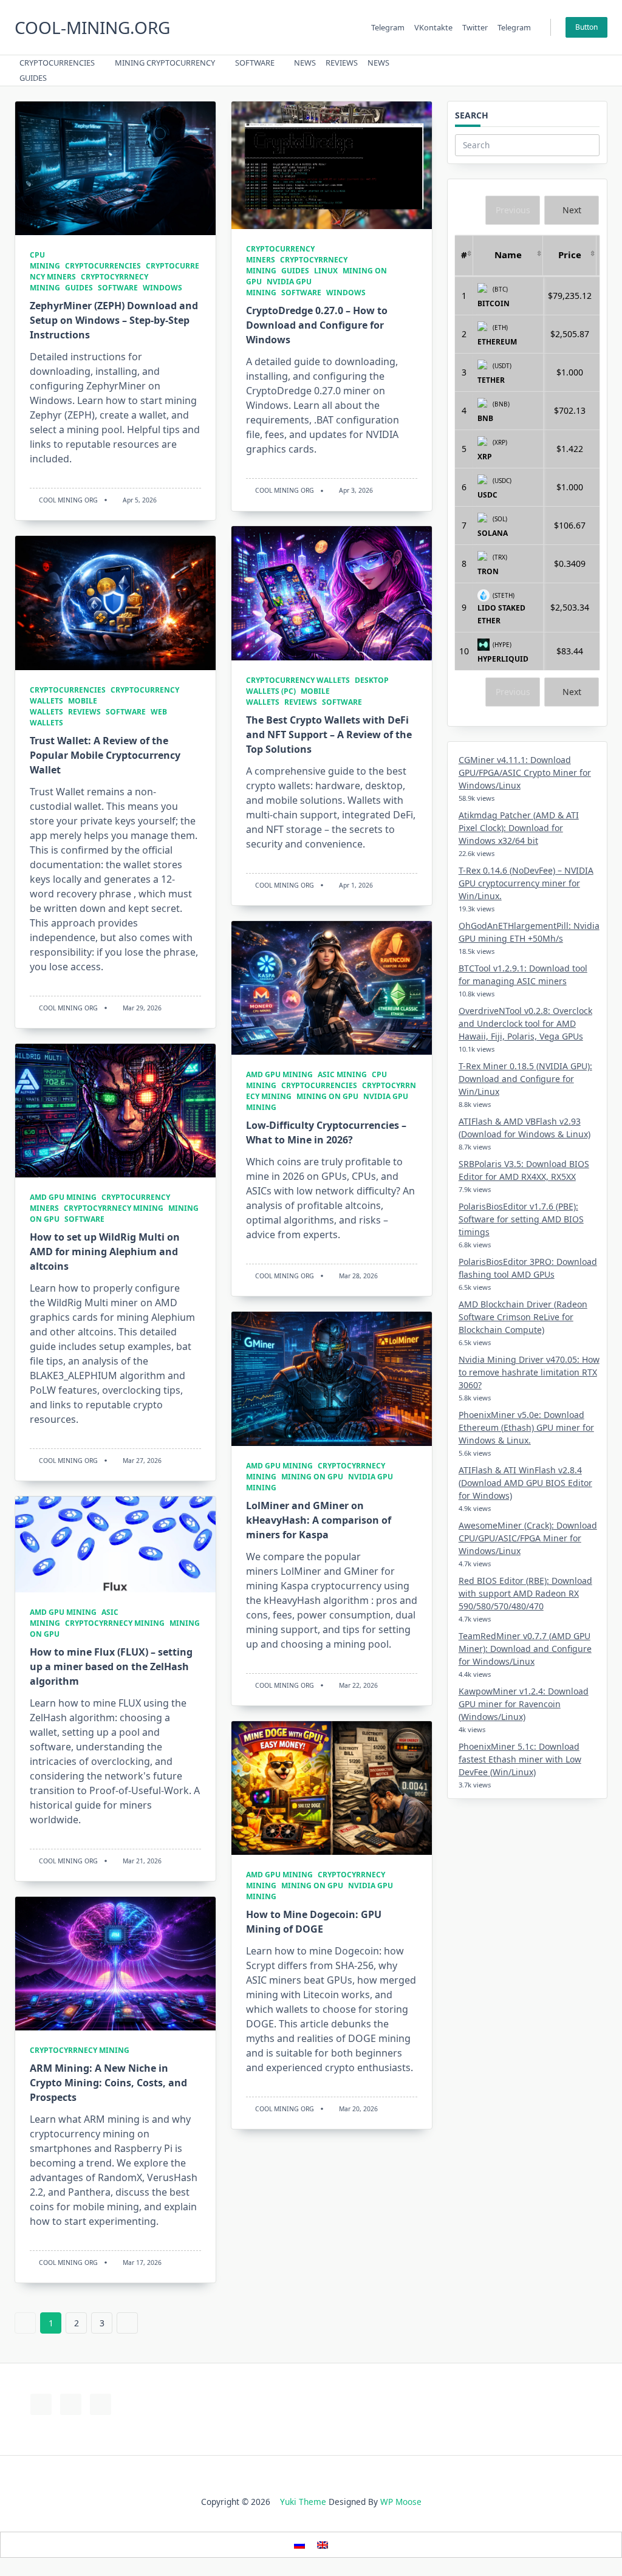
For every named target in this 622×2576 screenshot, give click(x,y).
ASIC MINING (342, 1074)
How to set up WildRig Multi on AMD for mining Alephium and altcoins (105, 1252)
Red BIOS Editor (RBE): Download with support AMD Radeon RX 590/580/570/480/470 (525, 1593)
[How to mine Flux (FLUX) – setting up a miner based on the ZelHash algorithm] (115, 1544)
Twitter (475, 27)
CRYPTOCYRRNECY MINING (114, 1208)
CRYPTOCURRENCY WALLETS (298, 680)
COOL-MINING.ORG (92, 27)
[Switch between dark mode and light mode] (570, 70)
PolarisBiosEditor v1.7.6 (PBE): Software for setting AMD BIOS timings (521, 1219)
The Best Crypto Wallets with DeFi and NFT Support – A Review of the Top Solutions (329, 735)
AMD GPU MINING (279, 1074)
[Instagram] (547, 71)
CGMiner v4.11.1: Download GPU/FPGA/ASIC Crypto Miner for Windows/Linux (525, 772)
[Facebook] (517, 71)
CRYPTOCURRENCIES (57, 63)
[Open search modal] (586, 70)
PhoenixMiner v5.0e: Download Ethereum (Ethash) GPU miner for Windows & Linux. (526, 1427)
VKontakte (433, 27)
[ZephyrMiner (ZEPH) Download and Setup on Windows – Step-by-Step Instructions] (115, 168)
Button (586, 27)
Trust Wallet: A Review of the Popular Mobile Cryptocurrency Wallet (105, 755)
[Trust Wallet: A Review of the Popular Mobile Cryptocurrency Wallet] (115, 603)
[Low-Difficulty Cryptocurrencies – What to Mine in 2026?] (332, 988)
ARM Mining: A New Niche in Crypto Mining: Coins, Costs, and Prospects (108, 2083)
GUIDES (33, 78)
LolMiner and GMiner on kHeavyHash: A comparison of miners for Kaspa (319, 1520)
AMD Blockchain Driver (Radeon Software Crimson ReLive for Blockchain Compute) (523, 1317)
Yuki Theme (303, 2502)
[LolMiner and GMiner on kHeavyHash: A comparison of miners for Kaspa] (332, 1379)
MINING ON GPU (327, 1096)
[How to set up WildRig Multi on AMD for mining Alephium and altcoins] (115, 1111)
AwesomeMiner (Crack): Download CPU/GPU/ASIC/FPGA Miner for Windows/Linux (528, 1538)
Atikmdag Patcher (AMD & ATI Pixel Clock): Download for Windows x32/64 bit (519, 828)
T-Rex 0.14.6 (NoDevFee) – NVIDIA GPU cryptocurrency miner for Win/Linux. (526, 883)
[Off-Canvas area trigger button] (602, 70)
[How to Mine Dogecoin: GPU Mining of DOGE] (332, 1788)
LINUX (326, 271)
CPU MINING (45, 260)
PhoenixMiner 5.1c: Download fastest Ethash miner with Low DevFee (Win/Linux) (520, 1759)
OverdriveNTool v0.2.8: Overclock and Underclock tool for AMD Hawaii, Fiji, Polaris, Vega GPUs (525, 1023)
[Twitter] (532, 71)
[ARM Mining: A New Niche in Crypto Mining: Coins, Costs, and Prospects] (115, 1964)
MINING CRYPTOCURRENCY (165, 63)
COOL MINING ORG (68, 500)
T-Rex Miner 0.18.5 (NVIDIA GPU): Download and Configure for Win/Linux (525, 1079)
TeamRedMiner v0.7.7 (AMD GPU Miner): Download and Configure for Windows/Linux (525, 1649)
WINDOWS (162, 288)
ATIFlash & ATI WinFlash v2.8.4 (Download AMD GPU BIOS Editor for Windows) (525, 1483)
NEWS (305, 63)
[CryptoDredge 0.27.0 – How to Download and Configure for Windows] (332, 165)
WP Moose (401, 2502)
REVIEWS (342, 63)
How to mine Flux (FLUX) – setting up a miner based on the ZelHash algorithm (111, 1667)
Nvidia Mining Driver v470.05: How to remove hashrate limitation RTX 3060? (529, 1372)
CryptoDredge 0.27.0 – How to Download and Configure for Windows (317, 325)
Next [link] (572, 210)
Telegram (388, 27)
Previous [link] (513, 210)
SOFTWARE (255, 63)
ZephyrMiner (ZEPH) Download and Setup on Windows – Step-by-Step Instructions (114, 320)
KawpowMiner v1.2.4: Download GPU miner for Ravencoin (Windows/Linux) (524, 1704)
